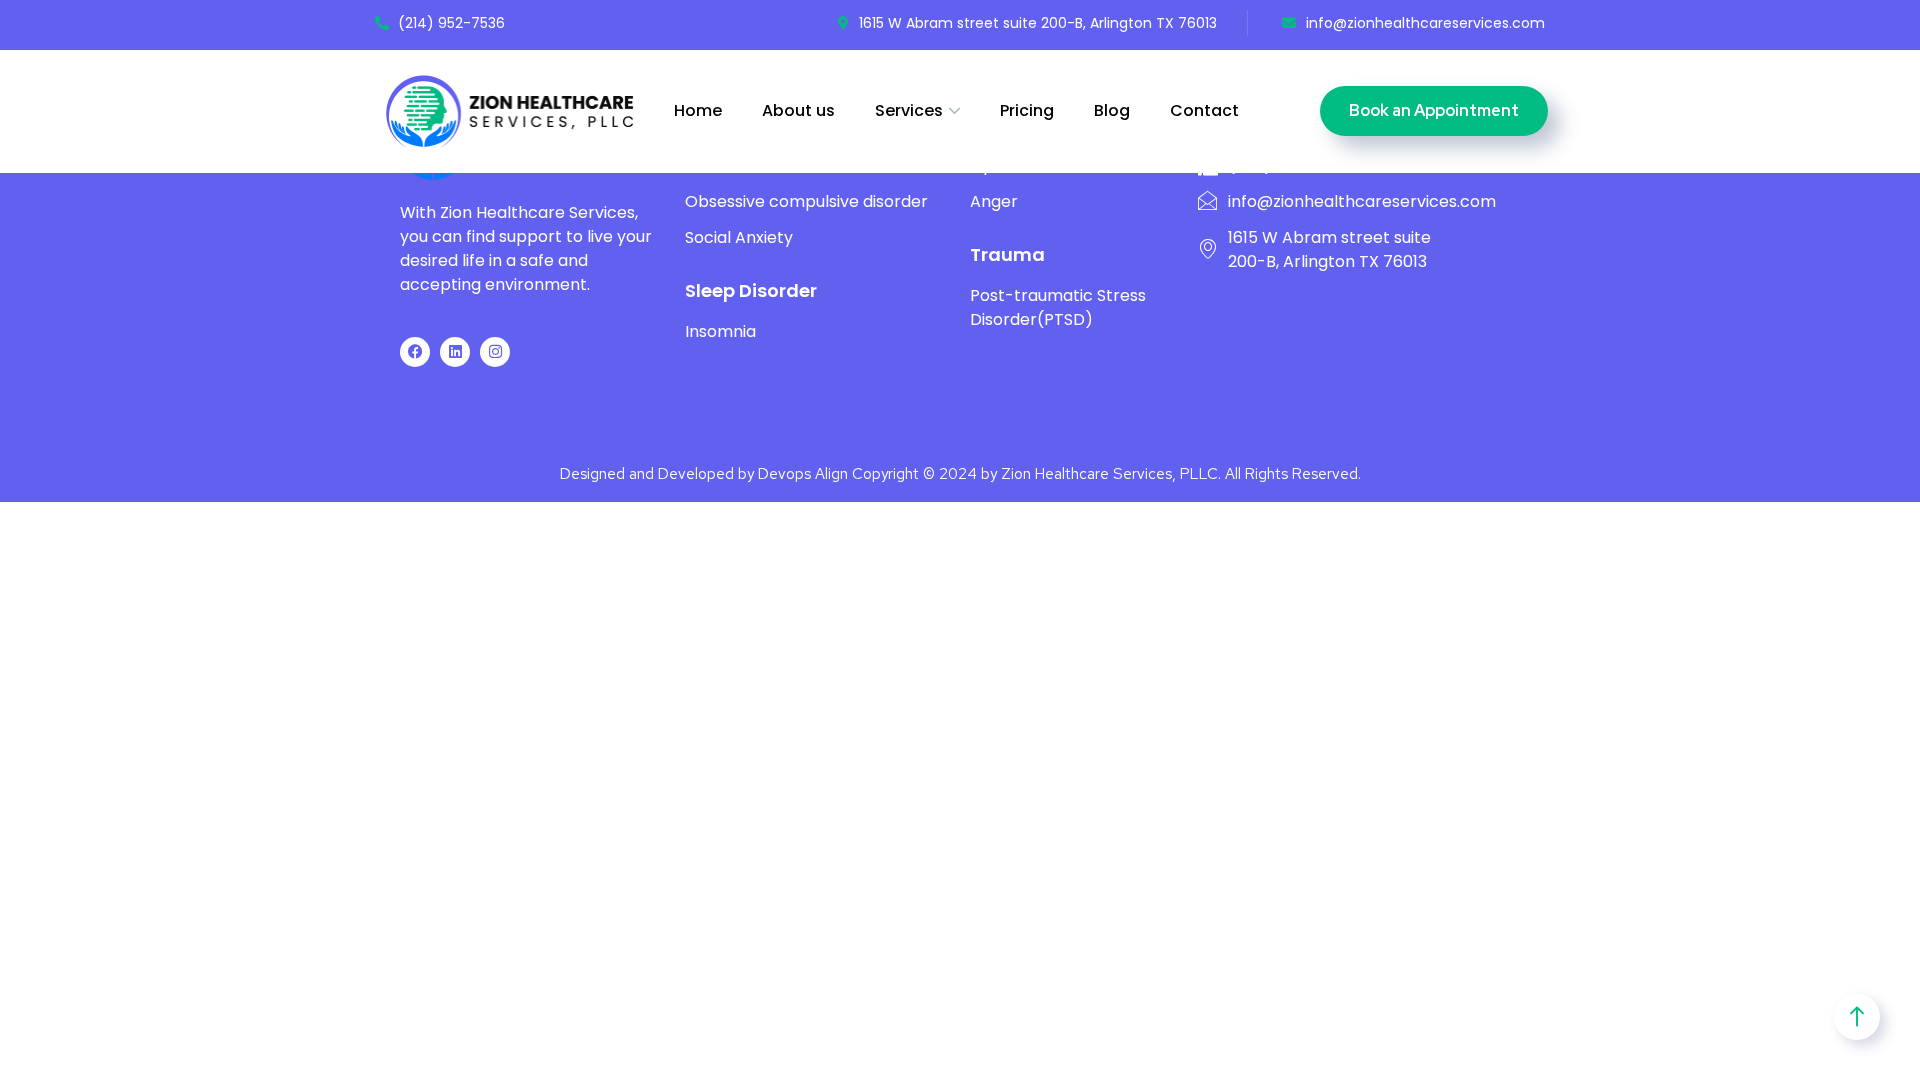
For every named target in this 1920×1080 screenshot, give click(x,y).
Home (698, 110)
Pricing (1027, 110)
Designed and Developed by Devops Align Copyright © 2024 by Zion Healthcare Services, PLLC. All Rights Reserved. (960, 474)
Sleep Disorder (751, 290)
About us (798, 110)
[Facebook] (415, 352)
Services (909, 110)
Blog (1112, 110)
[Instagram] (495, 352)
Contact (1204, 110)
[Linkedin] (455, 352)
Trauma (1007, 254)
